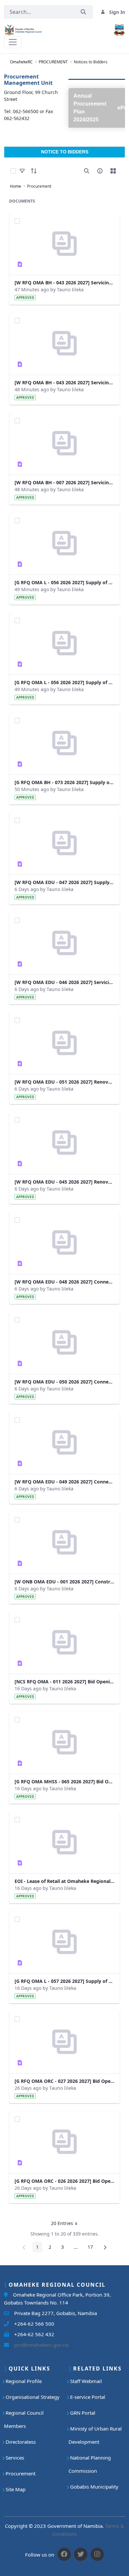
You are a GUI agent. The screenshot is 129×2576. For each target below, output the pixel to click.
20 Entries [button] (66, 2224)
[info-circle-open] (100, 171)
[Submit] (83, 12)
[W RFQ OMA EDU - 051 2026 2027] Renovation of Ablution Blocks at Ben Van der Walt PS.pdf (64, 1082)
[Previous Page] (24, 2247)
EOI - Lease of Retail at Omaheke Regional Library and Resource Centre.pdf (64, 1881)
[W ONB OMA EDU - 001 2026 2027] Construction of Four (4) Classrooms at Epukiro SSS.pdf (64, 1582)
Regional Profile (24, 2381)
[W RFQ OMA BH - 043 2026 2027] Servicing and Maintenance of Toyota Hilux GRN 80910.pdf (64, 382)
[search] (87, 171)
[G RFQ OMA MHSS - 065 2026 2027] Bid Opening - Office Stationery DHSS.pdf (64, 1781)
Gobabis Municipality (94, 2487)
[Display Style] (113, 171)
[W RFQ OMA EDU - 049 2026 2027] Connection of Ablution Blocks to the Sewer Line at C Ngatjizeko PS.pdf (64, 1482)
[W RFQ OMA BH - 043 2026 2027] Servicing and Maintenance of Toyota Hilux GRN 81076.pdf (64, 283)
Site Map (16, 2489)
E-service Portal (88, 2397)
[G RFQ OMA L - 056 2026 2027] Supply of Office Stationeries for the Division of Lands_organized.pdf (64, 582)
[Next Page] (105, 2247)
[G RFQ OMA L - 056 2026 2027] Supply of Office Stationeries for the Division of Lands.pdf (64, 682)
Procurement (21, 2473)
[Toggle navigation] (13, 42)
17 (92, 2248)
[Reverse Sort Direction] (34, 171)
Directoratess (21, 2442)
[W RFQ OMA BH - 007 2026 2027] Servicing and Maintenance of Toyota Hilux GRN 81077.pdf (64, 482)
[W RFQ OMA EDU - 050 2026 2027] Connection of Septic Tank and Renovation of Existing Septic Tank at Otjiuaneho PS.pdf (64, 1382)
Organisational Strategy (33, 2397)
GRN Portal (83, 2413)
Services (15, 2458)
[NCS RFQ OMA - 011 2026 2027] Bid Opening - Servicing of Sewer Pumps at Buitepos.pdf (64, 1682)
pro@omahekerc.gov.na (39, 2345)
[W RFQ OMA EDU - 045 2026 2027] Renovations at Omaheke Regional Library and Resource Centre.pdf (64, 1182)
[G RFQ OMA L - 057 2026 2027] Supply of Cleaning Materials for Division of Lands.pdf (64, 1981)
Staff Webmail (86, 2381)
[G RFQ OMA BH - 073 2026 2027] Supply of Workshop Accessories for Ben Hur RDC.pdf (64, 782)
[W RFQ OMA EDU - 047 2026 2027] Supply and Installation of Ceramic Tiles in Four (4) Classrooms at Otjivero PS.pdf (64, 882)
